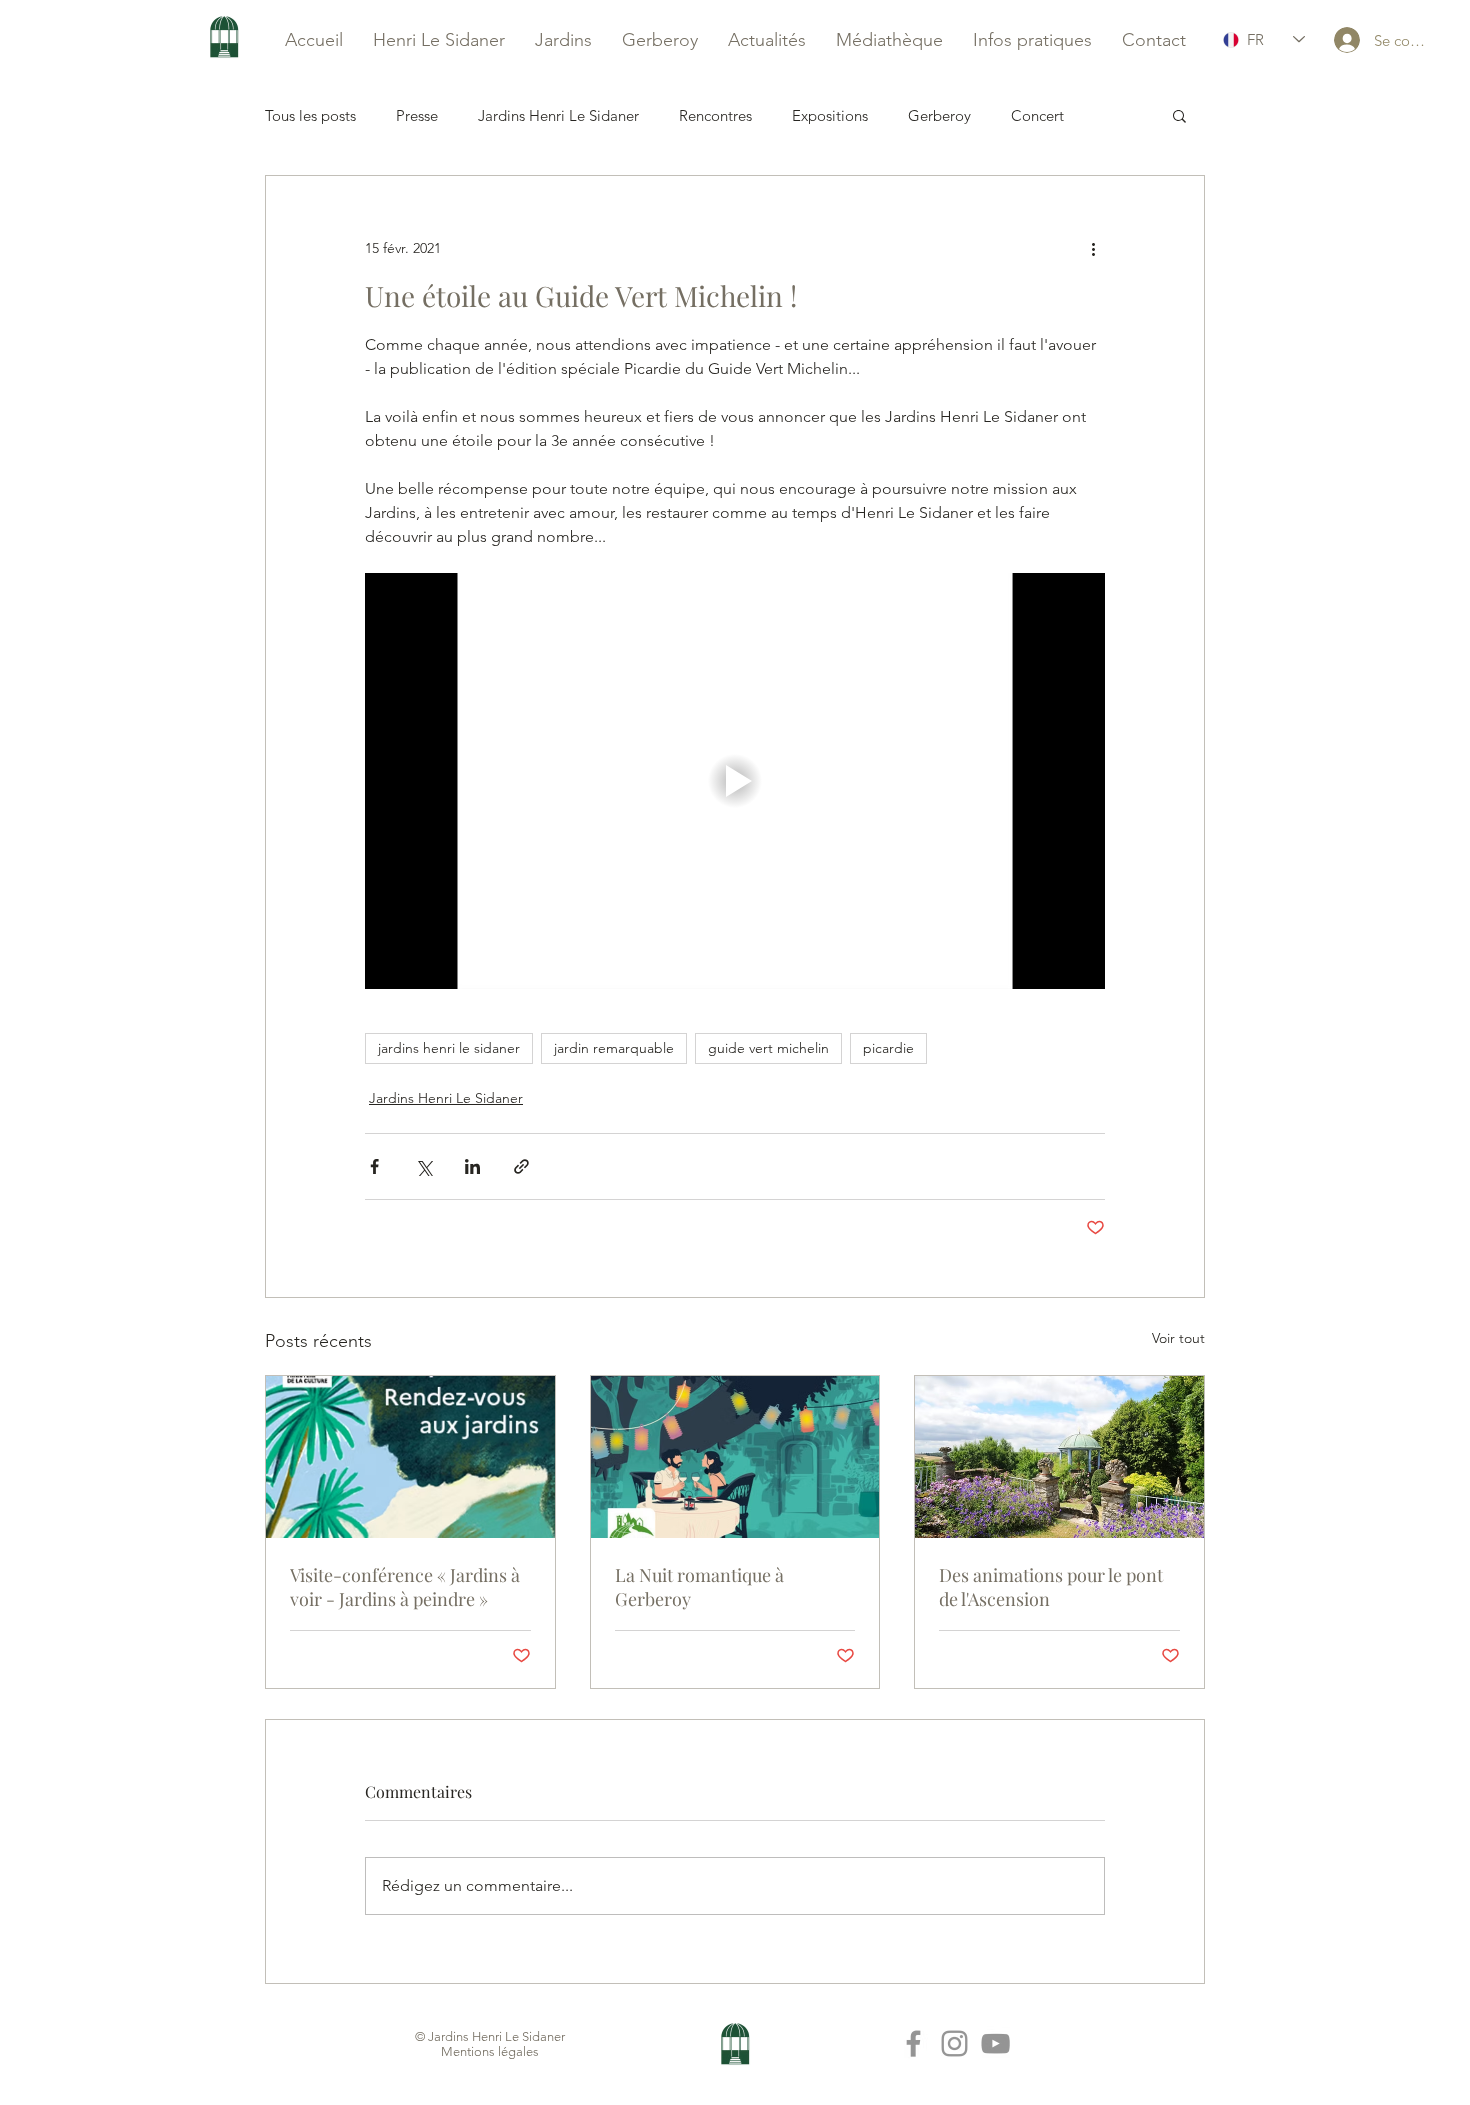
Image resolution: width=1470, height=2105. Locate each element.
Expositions (830, 115)
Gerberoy (939, 115)
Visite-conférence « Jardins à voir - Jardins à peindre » (405, 1587)
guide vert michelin (768, 1048)
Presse (417, 115)
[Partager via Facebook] (374, 1166)
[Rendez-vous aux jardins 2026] (410, 1457)
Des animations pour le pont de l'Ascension (1051, 1587)
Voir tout (1178, 1338)
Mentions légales (490, 2051)
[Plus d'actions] (1093, 248)
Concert (1037, 115)
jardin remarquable (614, 1048)
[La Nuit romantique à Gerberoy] (735, 1457)
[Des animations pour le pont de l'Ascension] (1059, 1457)
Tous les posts (310, 115)
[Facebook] (913, 2043)
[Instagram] (954, 2043)
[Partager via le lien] (521, 1166)
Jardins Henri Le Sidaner (558, 115)
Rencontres (715, 115)
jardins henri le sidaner (449, 1048)
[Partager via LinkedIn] (472, 1166)
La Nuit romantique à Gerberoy (699, 1587)
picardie (888, 1048)
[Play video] (735, 781)
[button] (1179, 115)
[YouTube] (995, 2043)
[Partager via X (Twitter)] (423, 1166)
